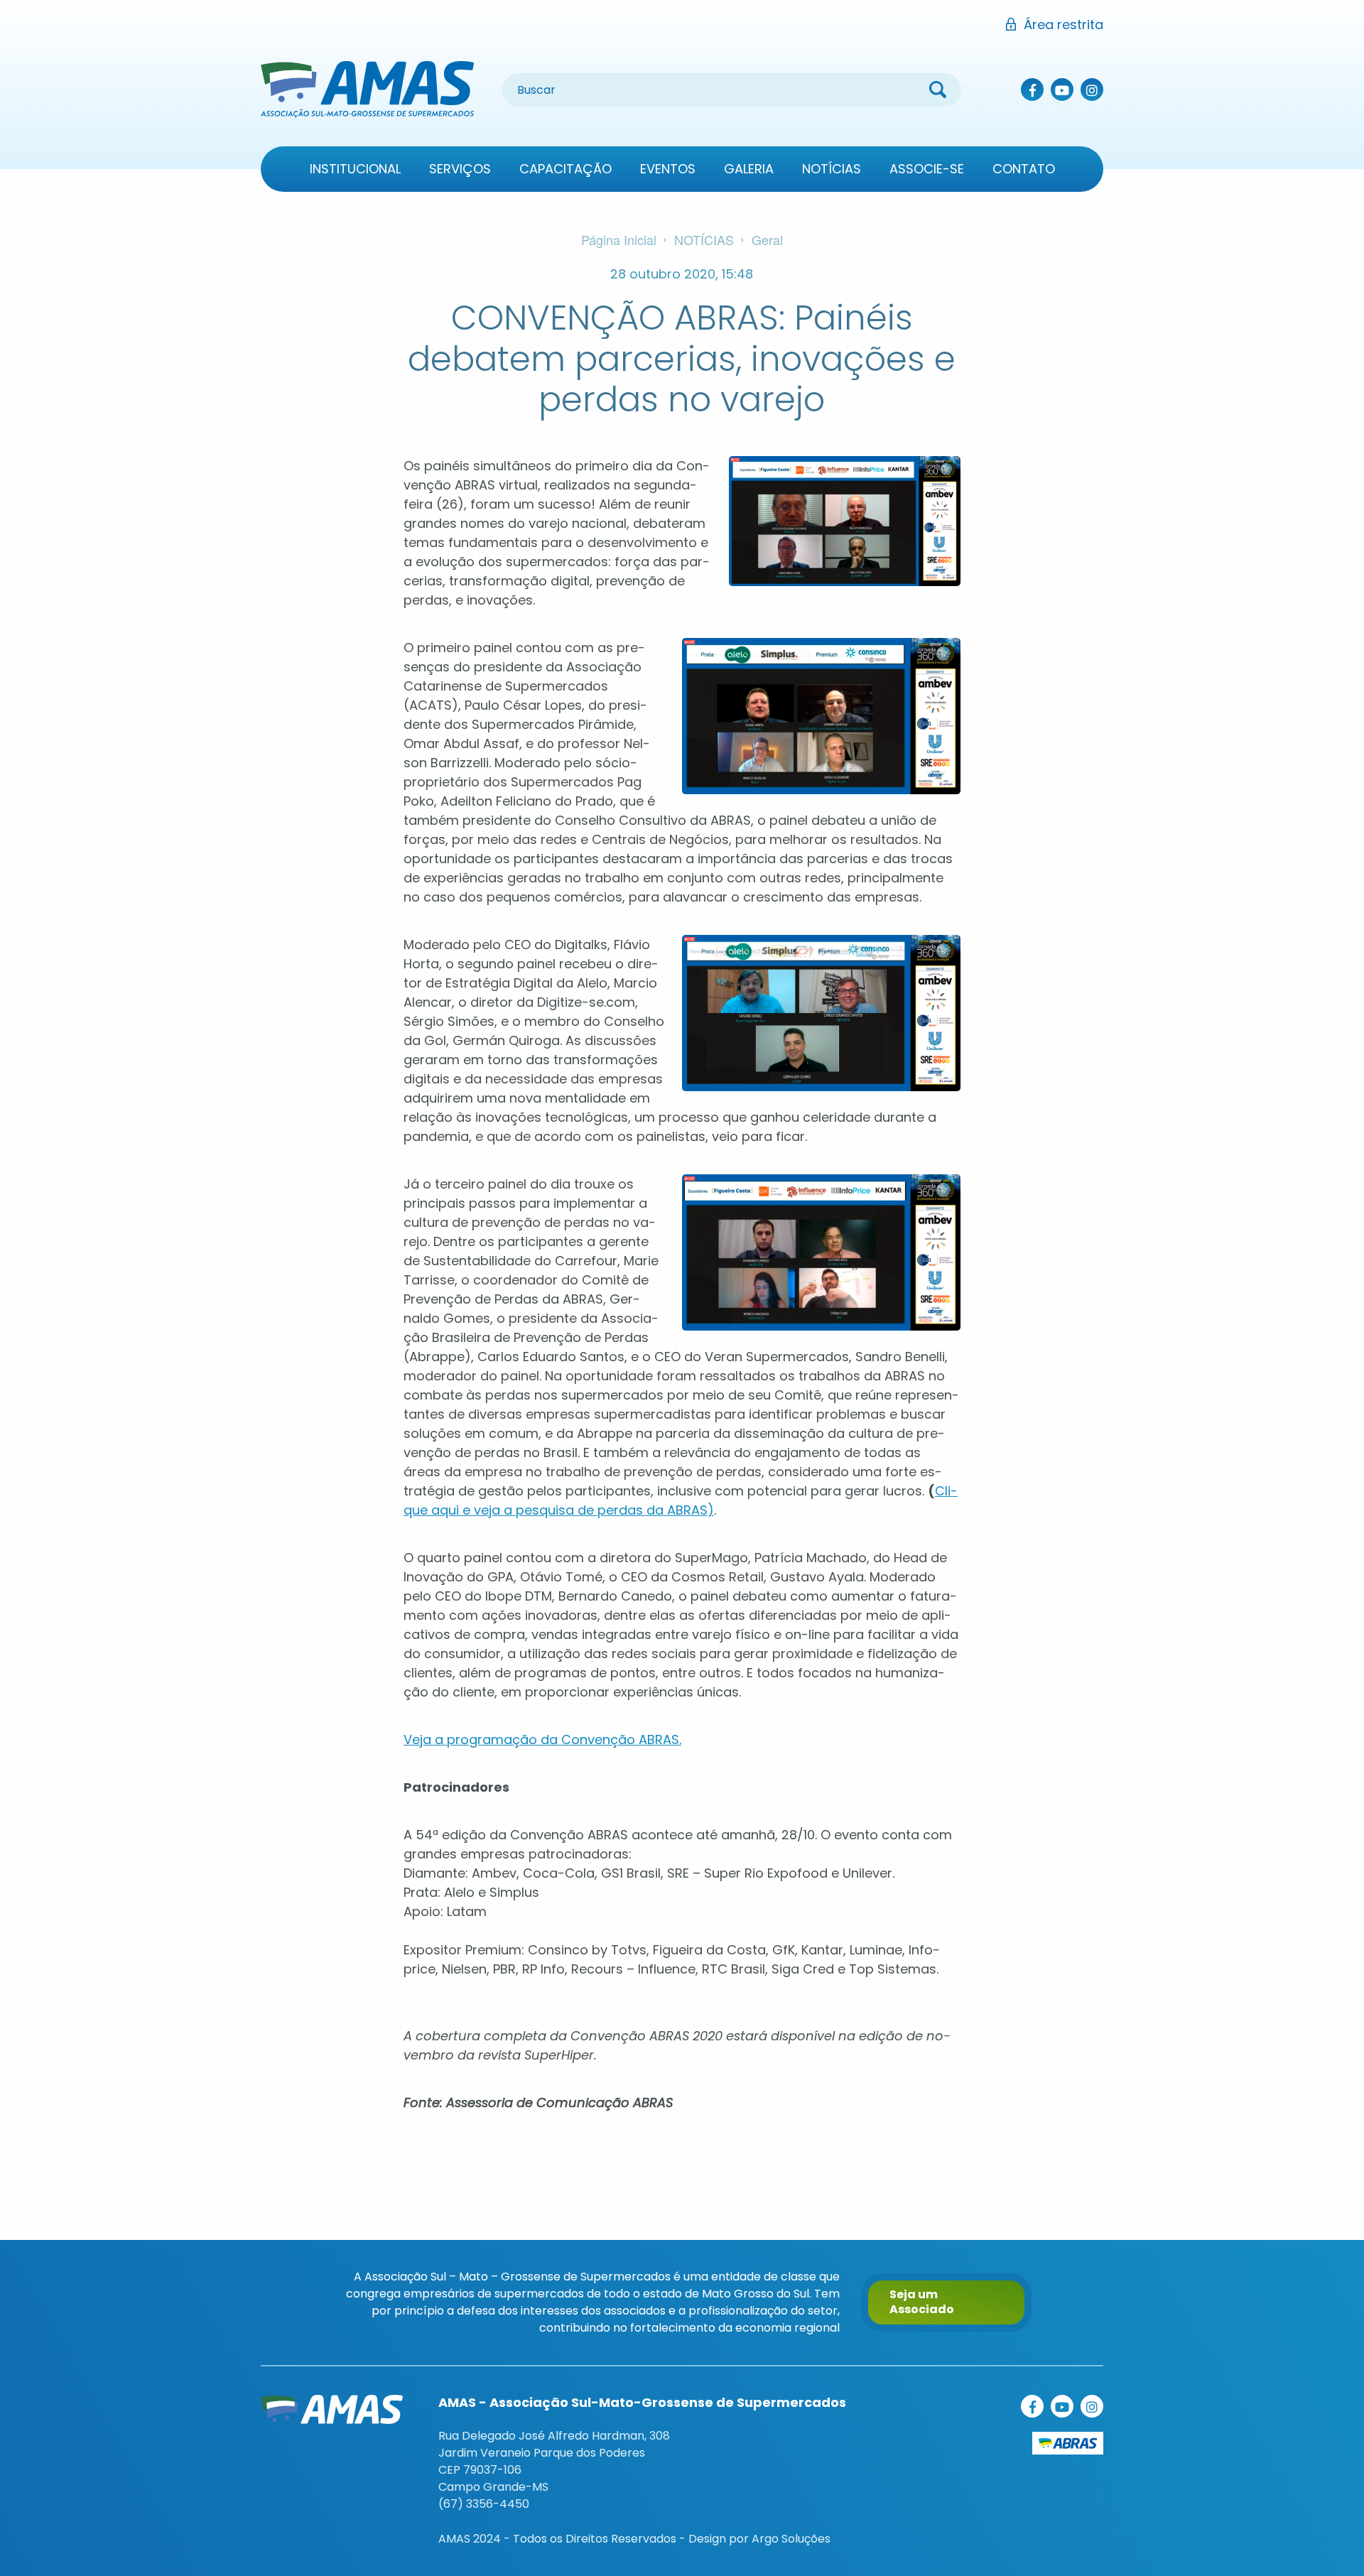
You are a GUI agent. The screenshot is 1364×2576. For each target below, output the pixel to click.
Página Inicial (619, 239)
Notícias (832, 169)
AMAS (367, 90)
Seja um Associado (922, 2302)
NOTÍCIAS (704, 239)
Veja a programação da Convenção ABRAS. (542, 1739)
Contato (1024, 169)
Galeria (749, 169)
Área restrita (1063, 25)
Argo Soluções (791, 2539)
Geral (767, 239)
